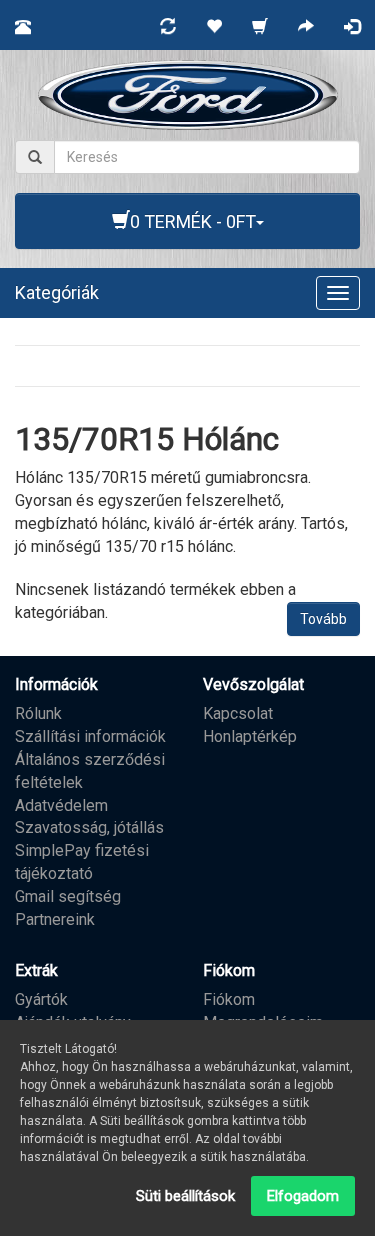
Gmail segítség (68, 896)
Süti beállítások (185, 1196)
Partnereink (55, 919)
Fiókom (229, 999)
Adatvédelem (61, 805)
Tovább (323, 619)
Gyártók (41, 999)
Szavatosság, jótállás (89, 827)
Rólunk (38, 713)
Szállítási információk (90, 736)
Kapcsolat (238, 713)
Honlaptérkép (250, 736)
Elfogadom (303, 1196)
